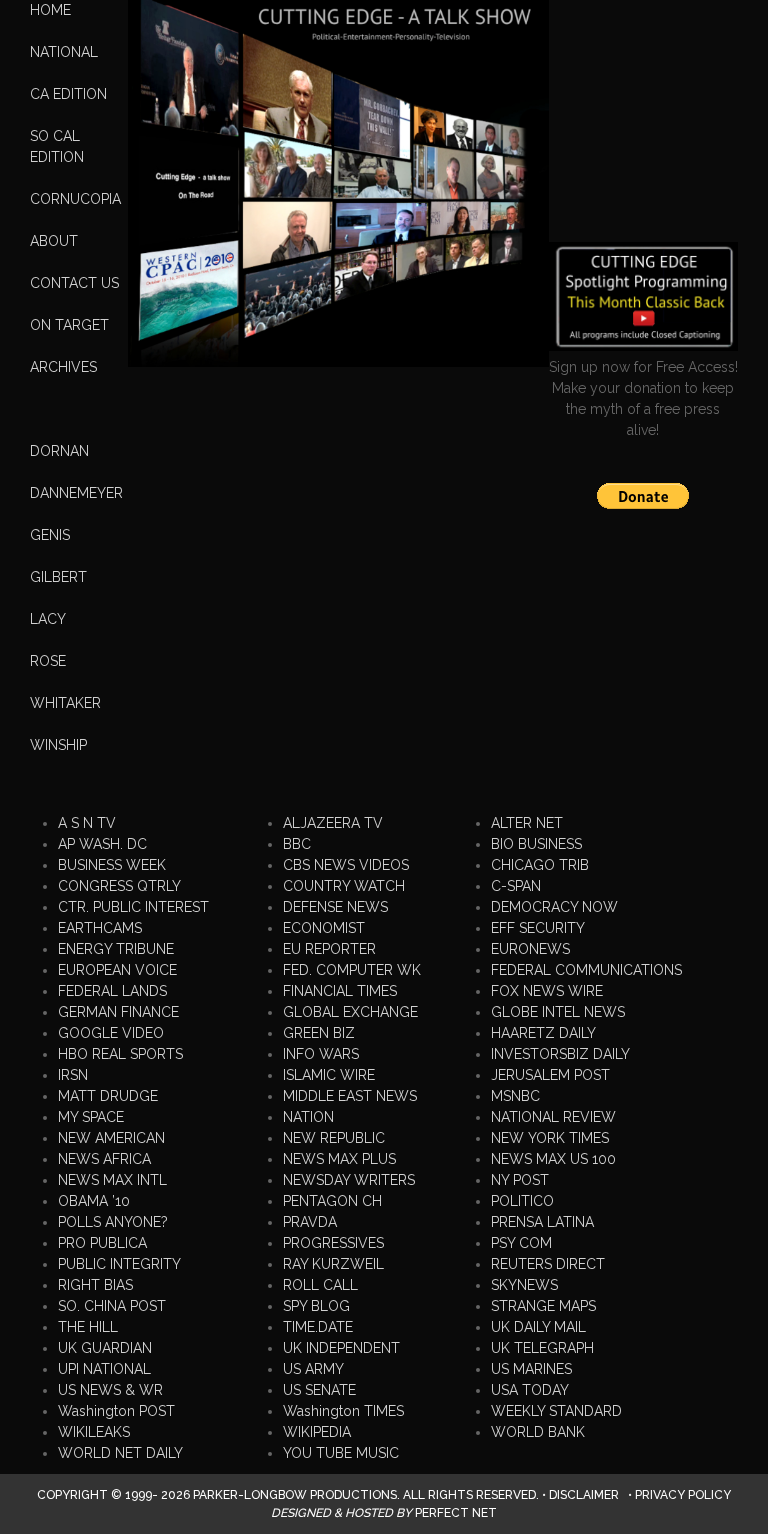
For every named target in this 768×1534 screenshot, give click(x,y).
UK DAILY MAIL (538, 1327)
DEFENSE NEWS (335, 907)
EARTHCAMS (100, 928)
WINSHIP (58, 745)
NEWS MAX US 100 (553, 1159)
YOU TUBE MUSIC (341, 1453)
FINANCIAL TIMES (340, 991)
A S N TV (87, 823)
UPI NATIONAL (104, 1369)
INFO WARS (321, 1054)
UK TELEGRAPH (542, 1348)
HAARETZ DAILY (543, 1033)
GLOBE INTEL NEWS (558, 1012)
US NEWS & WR (110, 1390)
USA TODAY (530, 1390)
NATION (308, 1117)
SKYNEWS (524, 1285)
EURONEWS (530, 949)
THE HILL (88, 1327)
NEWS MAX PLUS (339, 1159)
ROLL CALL (320, 1285)
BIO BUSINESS (536, 844)
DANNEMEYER (76, 493)
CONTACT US (74, 283)
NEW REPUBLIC (334, 1138)
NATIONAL (64, 52)
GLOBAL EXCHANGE (350, 1012)
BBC (297, 844)
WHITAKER (65, 703)
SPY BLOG (316, 1306)
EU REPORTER (329, 949)
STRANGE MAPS (543, 1306)
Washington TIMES (343, 1411)
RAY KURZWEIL (333, 1264)
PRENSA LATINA (542, 1222)
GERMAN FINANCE (118, 1012)
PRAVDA (310, 1222)
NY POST (520, 1180)
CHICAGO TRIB (540, 865)
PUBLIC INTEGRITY (119, 1264)
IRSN (73, 1075)
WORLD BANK (538, 1432)
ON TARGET (69, 325)
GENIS (50, 535)
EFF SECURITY (538, 928)
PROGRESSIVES (333, 1243)
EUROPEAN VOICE (117, 970)
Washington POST (116, 1411)
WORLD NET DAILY (120, 1453)
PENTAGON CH (332, 1201)
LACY (48, 619)
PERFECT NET (456, 1513)
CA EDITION (68, 94)
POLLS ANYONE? (113, 1222)
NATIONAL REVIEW (553, 1117)
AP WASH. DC (102, 844)
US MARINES (531, 1369)
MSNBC (515, 1096)
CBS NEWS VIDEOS (346, 865)
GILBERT (58, 577)
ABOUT (54, 241)
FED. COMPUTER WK (352, 970)
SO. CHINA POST (112, 1306)
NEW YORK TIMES (550, 1138)
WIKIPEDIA (317, 1432)
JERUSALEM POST (550, 1075)
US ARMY (313, 1369)
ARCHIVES (63, 367)
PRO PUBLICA (102, 1243)
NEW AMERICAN (111, 1138)
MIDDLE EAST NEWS (350, 1096)
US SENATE (319, 1390)
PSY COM (521, 1243)
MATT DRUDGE (108, 1096)
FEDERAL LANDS (112, 991)
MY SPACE (91, 1117)
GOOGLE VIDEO (111, 1033)
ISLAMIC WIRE (329, 1075)
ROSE (48, 661)
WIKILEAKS (94, 1432)
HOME (50, 10)
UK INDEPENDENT (341, 1348)
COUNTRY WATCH (344, 886)
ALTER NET (527, 823)
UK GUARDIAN (105, 1348)
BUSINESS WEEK (112, 865)
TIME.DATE (318, 1327)
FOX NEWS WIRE (547, 991)
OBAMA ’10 (94, 1201)
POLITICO (522, 1201)
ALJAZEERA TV (333, 823)
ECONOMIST (324, 928)
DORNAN (59, 451)
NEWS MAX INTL (112, 1180)
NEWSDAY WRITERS (349, 1180)
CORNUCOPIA (75, 199)
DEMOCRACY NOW (554, 907)
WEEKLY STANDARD (556, 1411)
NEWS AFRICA (104, 1159)
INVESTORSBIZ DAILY (560, 1054)
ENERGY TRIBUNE (116, 949)
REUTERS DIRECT (548, 1264)
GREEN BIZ (319, 1033)
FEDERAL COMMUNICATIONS (586, 970)
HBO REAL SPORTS (120, 1054)
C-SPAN (516, 886)
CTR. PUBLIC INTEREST (133, 907)
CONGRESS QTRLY (119, 886)
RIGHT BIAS (95, 1285)
